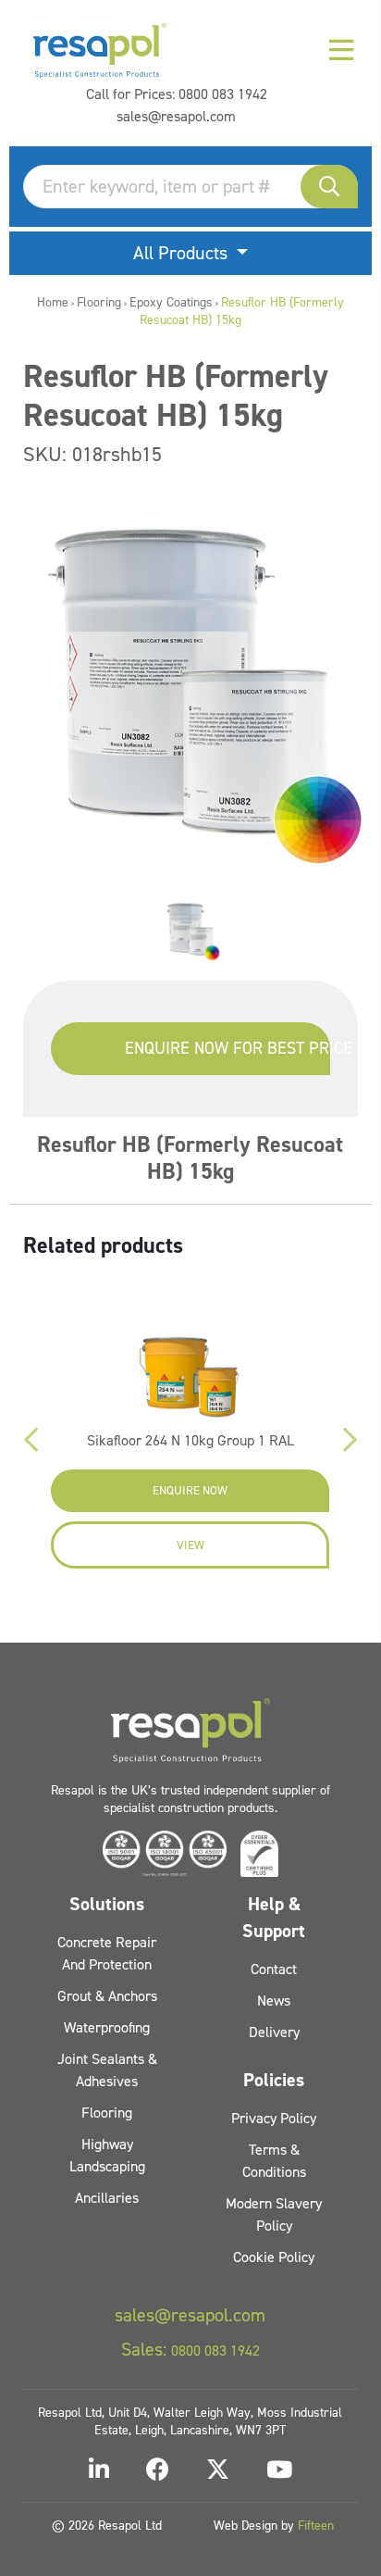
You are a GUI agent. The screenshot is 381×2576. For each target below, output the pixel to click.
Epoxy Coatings (171, 302)
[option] (190, 930)
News (274, 2001)
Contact (274, 1969)
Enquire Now (190, 1490)
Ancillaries (107, 2198)
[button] (329, 187)
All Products (183, 253)
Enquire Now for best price (227, 1048)
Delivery (274, 2032)
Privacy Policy (274, 2118)
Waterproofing (107, 2027)
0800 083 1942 (223, 94)
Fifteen (316, 2526)
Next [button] (350, 1440)
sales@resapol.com (176, 116)
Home (53, 302)
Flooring (99, 302)
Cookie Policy (274, 2257)
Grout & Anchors (107, 1996)
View (190, 1545)
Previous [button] (31, 1440)
